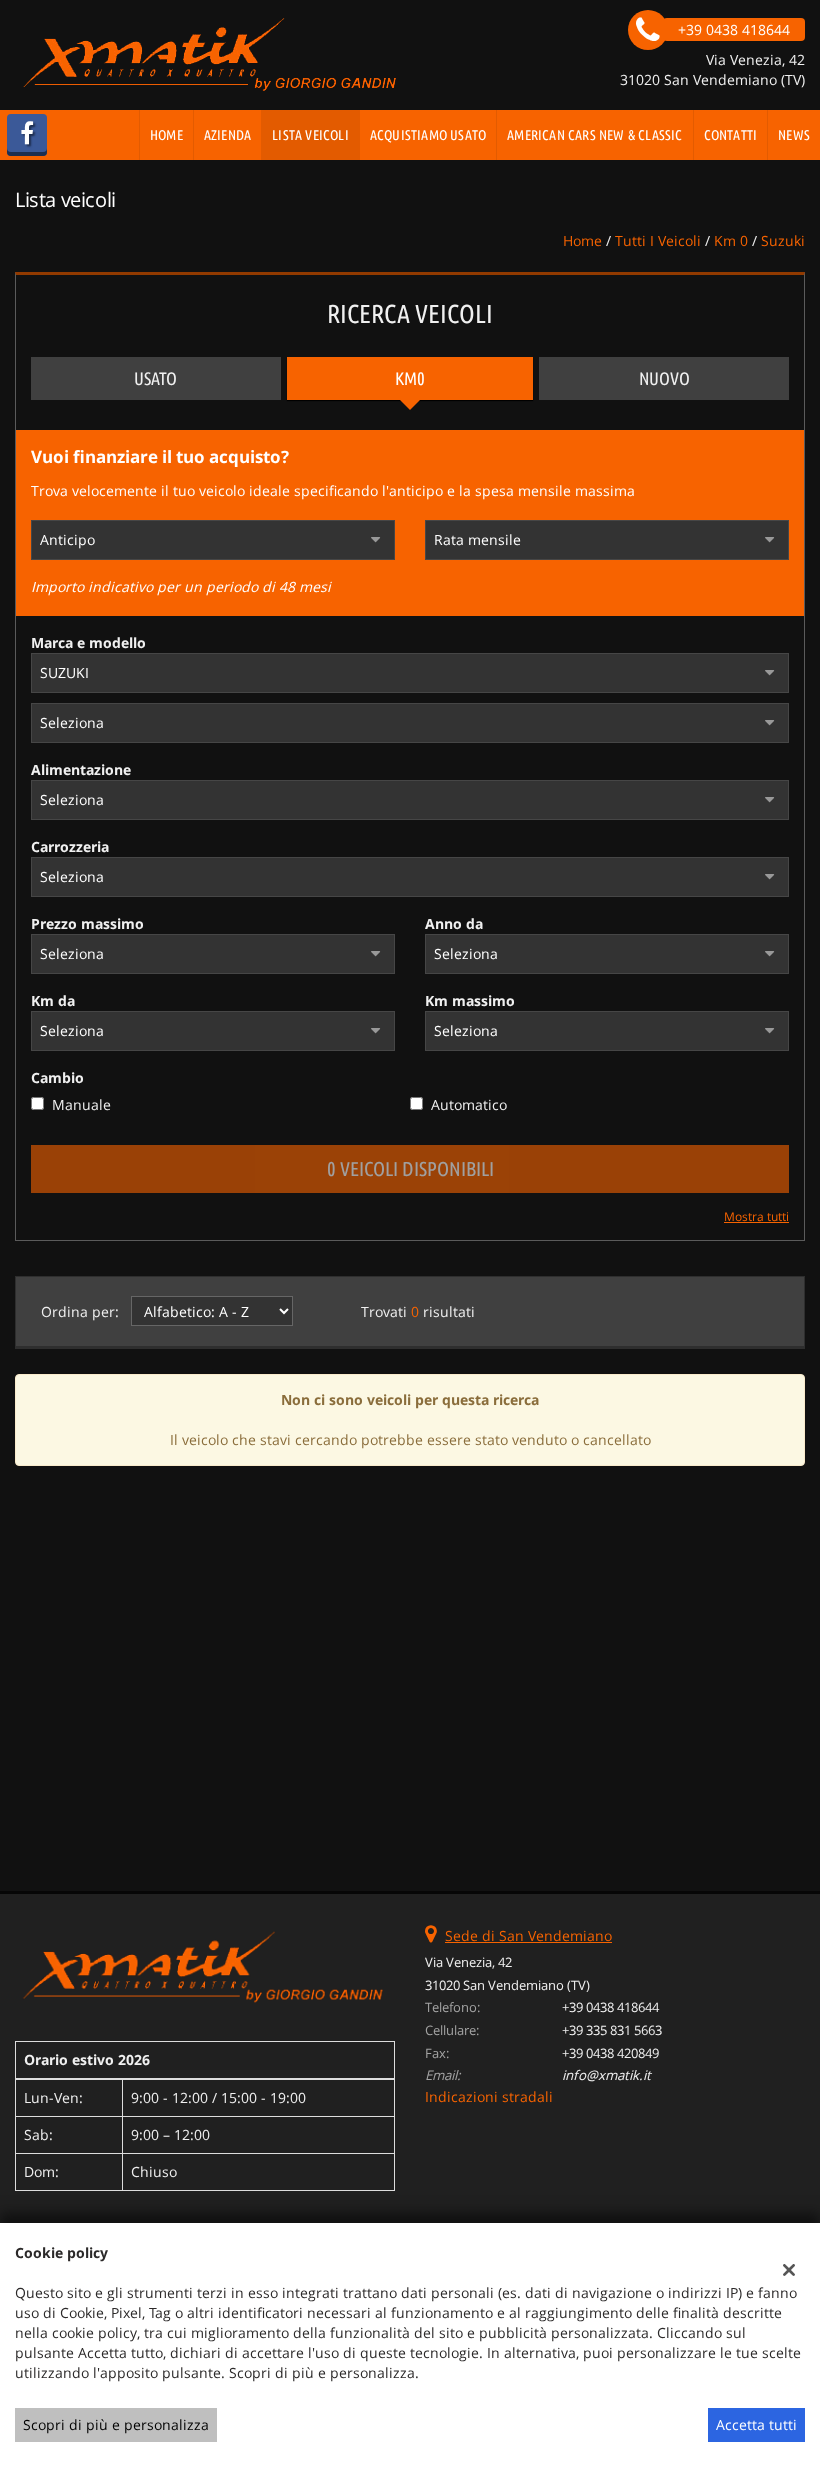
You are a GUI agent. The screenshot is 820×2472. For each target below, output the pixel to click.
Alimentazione (81, 769)
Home (166, 135)
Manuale (81, 1104)
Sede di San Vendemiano (528, 1935)
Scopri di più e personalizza (116, 2424)
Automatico (469, 1104)
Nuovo (664, 378)
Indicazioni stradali (489, 2096)
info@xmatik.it (606, 2075)
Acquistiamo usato (428, 135)
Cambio (57, 1077)
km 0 (731, 240)
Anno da (454, 923)
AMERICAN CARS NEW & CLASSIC (594, 135)
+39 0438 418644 (610, 2007)
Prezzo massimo (87, 923)
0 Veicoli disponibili (410, 1168)
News (794, 135)
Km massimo (470, 1000)
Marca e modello (88, 642)
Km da (53, 1000)
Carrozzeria (70, 846)
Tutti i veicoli (658, 240)
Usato (155, 378)
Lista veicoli (310, 135)
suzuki (783, 240)
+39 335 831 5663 (612, 2030)
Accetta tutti (756, 2424)
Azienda (227, 135)
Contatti (731, 135)
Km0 (410, 378)
